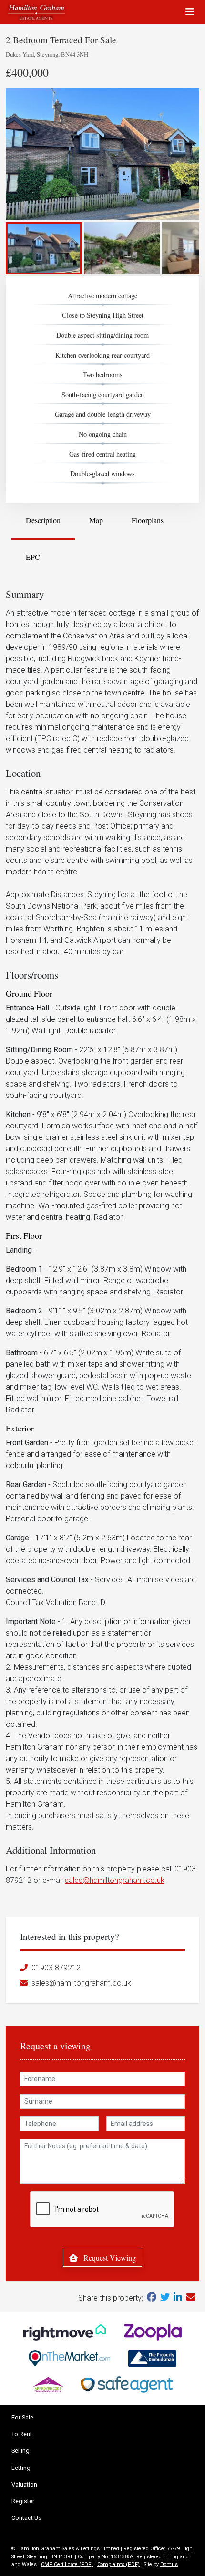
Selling (20, 2451)
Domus (169, 2564)
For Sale (22, 2417)
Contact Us (26, 2518)
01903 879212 (56, 1968)
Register (23, 2501)
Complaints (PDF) (118, 2564)
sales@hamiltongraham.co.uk (115, 1880)
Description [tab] (43, 520)
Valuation (24, 2484)
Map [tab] (96, 520)
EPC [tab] (33, 557)
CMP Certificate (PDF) (67, 2564)
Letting (21, 2468)
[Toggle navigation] (190, 12)
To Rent (22, 2434)
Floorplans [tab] (148, 520)
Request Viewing (109, 2258)
